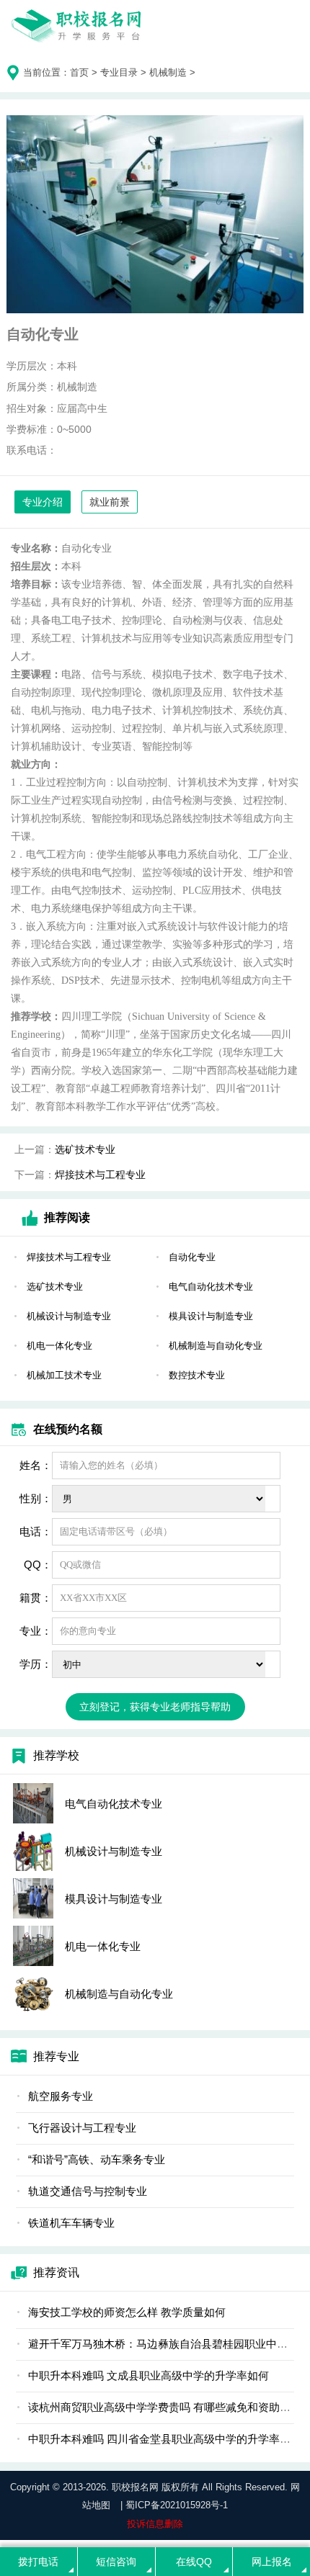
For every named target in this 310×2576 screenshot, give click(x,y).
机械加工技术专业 (64, 1375)
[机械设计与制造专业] (33, 1851)
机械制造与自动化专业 (216, 1346)
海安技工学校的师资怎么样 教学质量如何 (127, 2312)
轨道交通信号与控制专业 (88, 2191)
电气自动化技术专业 (211, 1287)
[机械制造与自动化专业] (33, 1993)
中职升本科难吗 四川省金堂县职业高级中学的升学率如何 (165, 2439)
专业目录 (119, 72)
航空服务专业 (61, 2096)
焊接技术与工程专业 (100, 1175)
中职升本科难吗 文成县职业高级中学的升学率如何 (149, 2375)
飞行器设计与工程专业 (82, 2128)
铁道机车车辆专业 (71, 2223)
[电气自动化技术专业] (33, 1803)
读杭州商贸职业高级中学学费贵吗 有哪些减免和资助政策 (165, 2407)
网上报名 (272, 2562)
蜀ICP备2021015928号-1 (177, 2505)
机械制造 (168, 72)
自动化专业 (192, 1257)
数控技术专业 (197, 1375)
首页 (79, 72)
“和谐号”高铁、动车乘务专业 (97, 2159)
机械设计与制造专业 (69, 1316)
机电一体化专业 (59, 1346)
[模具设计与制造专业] (33, 1898)
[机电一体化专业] (33, 1946)
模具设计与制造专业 (211, 1316)
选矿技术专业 (85, 1149)
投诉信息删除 (155, 2524)
